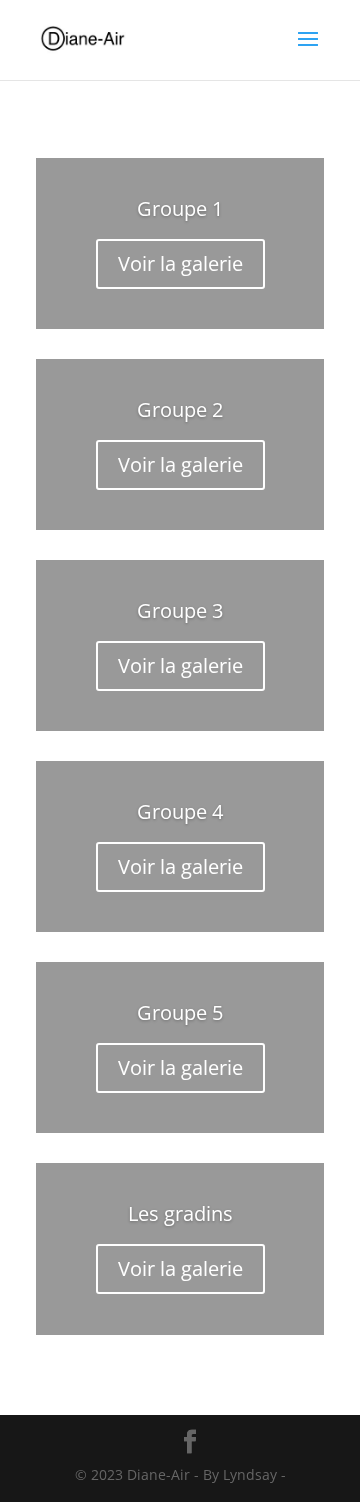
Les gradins (180, 1213)
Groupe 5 (180, 1012)
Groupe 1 (180, 208)
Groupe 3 (180, 610)
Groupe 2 (180, 409)
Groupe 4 (180, 811)
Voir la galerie (180, 263)
